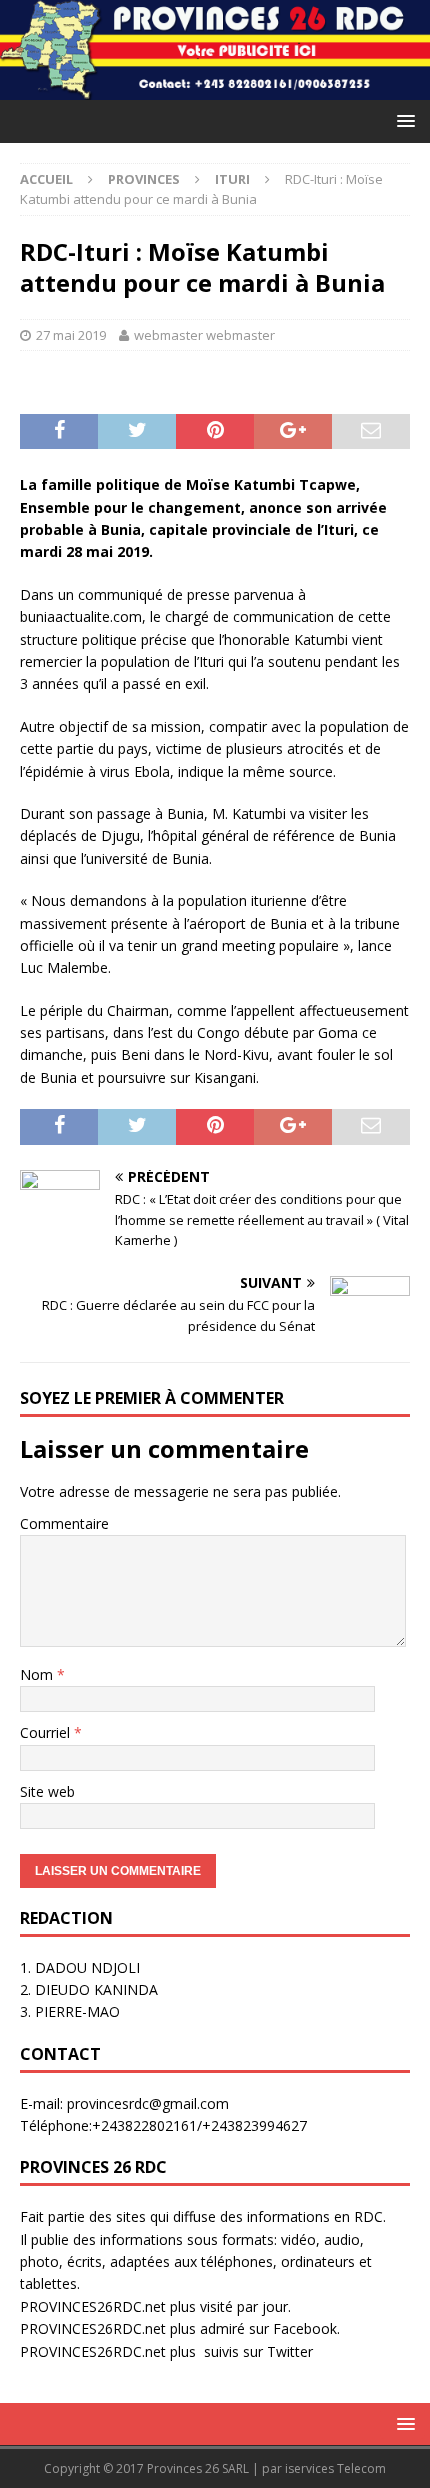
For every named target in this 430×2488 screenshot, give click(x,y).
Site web (47, 1791)
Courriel (47, 1732)
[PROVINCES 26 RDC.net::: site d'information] (215, 87)
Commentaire (64, 1523)
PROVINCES (144, 179)
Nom (38, 1674)
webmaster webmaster (204, 335)
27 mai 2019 (71, 335)
